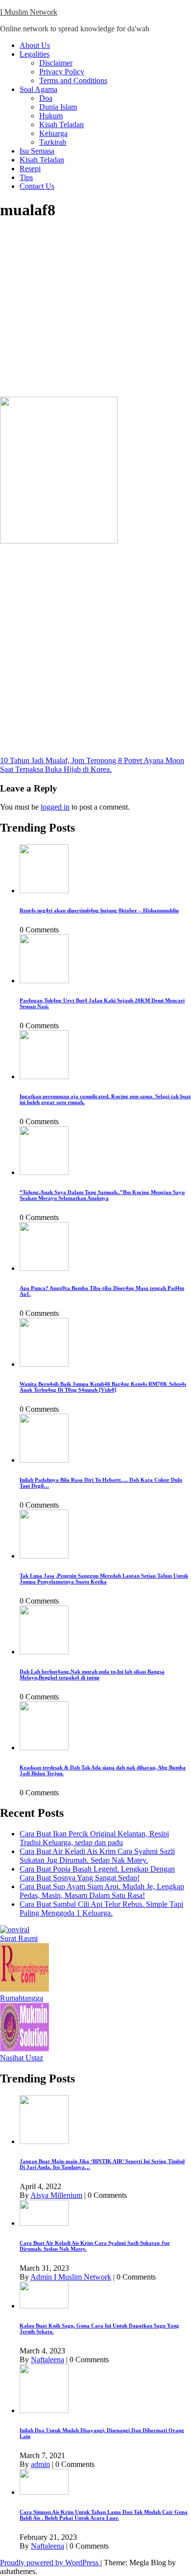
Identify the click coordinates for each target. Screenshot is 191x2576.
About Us (35, 45)
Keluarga (53, 133)
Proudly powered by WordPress (50, 2563)
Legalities (35, 54)
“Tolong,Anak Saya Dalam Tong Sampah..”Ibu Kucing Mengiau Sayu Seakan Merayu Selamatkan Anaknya (102, 1195)
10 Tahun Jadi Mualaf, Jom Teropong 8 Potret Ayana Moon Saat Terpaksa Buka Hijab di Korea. (92, 765)
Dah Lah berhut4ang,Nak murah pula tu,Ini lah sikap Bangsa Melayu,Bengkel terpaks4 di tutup (92, 1674)
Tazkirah (53, 142)
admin (40, 2464)
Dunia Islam (58, 107)
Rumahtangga (22, 1998)
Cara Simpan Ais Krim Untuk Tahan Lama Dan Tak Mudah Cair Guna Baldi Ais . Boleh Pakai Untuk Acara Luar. (104, 2515)
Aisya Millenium (56, 2195)
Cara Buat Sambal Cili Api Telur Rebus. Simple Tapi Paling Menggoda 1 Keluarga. (101, 1909)
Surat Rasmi (19, 1938)
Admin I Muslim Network (71, 2277)
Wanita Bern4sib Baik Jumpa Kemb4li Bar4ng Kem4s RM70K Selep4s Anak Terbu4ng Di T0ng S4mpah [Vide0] (103, 1387)
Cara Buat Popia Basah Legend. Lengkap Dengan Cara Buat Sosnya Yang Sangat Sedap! (97, 1873)
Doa (46, 98)
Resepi (30, 169)
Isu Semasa (37, 151)
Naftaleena (48, 2360)
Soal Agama (38, 89)
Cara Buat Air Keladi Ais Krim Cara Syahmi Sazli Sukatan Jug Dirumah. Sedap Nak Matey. (97, 1856)
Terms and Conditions (73, 80)
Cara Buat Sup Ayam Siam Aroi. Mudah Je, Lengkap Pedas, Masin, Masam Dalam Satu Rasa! (102, 1891)
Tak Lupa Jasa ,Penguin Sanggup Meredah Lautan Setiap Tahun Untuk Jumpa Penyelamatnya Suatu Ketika (104, 1579)
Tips (26, 177)
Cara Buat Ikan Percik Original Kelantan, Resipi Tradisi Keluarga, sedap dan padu (94, 1838)
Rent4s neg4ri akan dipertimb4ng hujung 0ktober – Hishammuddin (99, 910)
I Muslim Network (29, 12)
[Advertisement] (95, 309)
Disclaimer (56, 63)
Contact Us (37, 186)
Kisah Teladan (61, 124)
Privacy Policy (62, 72)
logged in (55, 807)
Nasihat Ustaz (22, 2058)
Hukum (51, 116)
